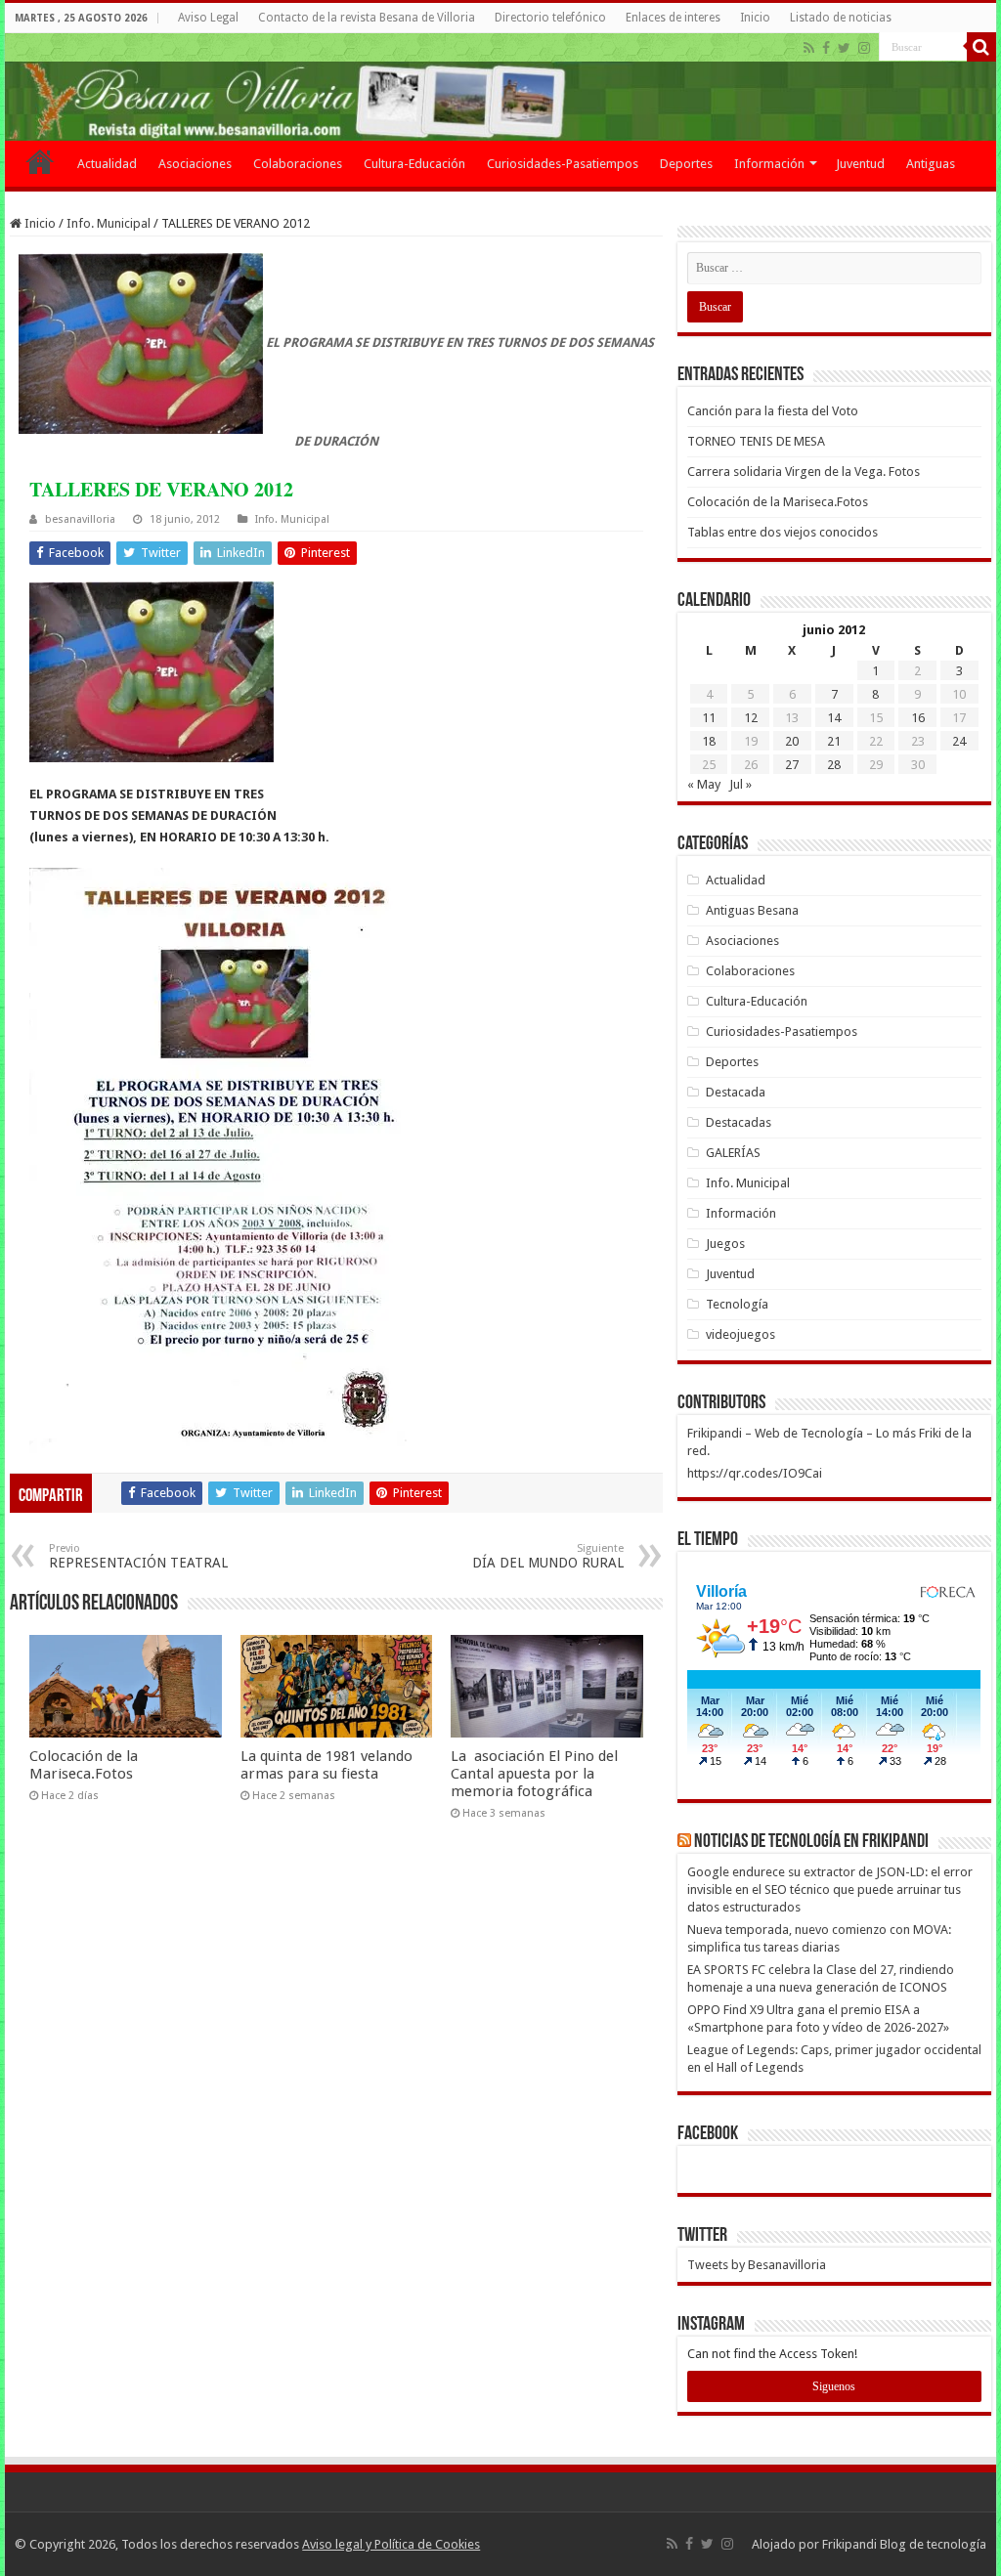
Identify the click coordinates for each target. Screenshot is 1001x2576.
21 (834, 741)
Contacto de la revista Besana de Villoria (367, 18)
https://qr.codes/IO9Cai (755, 1473)
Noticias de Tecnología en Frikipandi (811, 1842)
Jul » (740, 784)
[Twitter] (844, 48)
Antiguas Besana (752, 910)
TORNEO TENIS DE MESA (756, 441)
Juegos (725, 1244)
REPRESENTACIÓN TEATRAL (138, 1556)
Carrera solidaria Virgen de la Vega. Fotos (804, 472)
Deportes (686, 164)
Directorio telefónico (550, 18)
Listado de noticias (841, 18)
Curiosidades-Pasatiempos (563, 164)
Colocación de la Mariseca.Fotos (84, 1765)
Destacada (736, 1092)
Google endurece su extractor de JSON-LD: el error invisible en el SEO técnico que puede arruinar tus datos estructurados (830, 1889)
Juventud (860, 164)
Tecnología (737, 1304)
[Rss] (809, 48)
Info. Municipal (109, 223)
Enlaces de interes (673, 18)
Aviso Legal (208, 18)
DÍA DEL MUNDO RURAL (548, 1556)
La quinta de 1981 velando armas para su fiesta (326, 1765)
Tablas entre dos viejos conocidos (783, 532)
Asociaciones (195, 164)
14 (834, 718)
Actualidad (107, 164)
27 (792, 765)
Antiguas (931, 164)
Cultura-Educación (414, 164)
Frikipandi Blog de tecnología (904, 2544)
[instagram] (864, 48)
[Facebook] (826, 48)
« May (704, 784)
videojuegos (740, 1334)
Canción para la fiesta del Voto (773, 411)
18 (709, 741)
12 (751, 718)
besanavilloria (80, 519)
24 (959, 741)
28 (834, 765)
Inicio (755, 18)
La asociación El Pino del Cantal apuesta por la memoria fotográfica (534, 1774)
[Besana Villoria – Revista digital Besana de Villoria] (500, 87)
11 (709, 718)
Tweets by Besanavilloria (757, 2265)
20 (792, 741)
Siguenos (834, 2386)
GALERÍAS (733, 1153)
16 (918, 718)
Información (769, 164)
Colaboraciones (298, 164)
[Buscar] (981, 47)
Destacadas (739, 1122)
